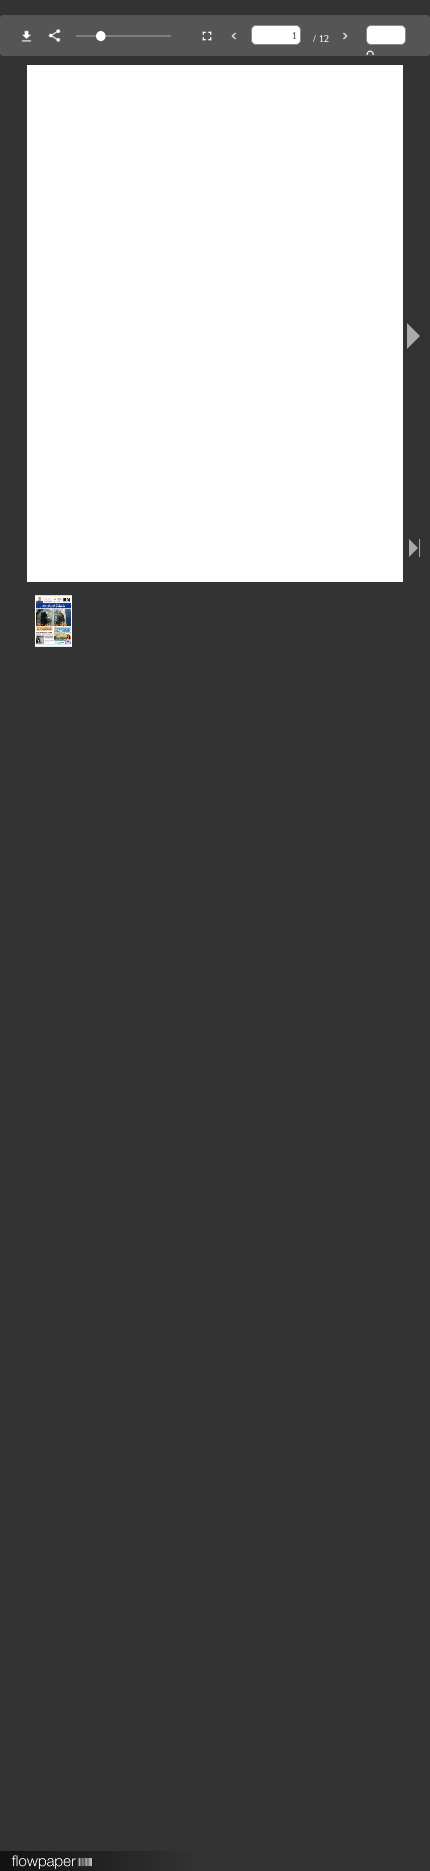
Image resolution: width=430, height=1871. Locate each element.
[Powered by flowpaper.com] (52, 1855)
